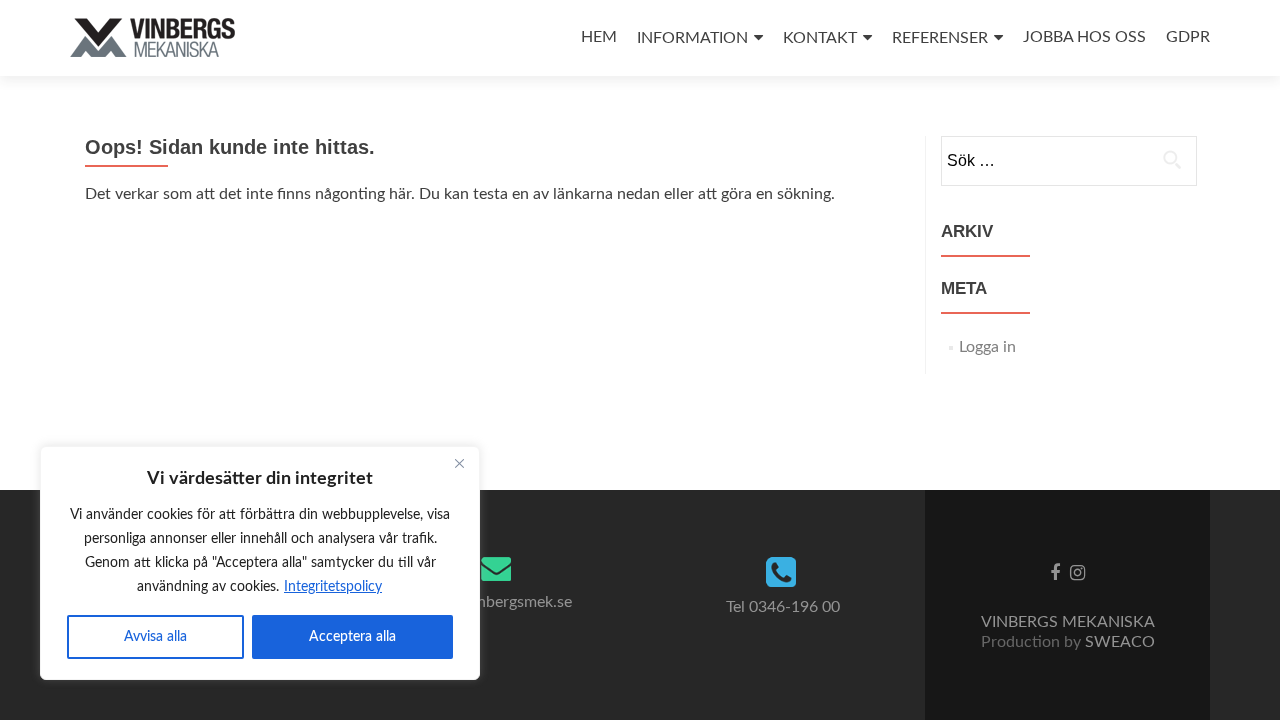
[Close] (459, 463)
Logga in (987, 347)
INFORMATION (692, 38)
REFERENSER (940, 38)
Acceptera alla (352, 637)
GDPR (1188, 37)
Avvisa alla (155, 637)
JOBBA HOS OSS (1084, 37)
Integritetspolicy (333, 587)
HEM (599, 37)
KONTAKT (820, 38)
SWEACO (1120, 642)
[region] (260, 563)
